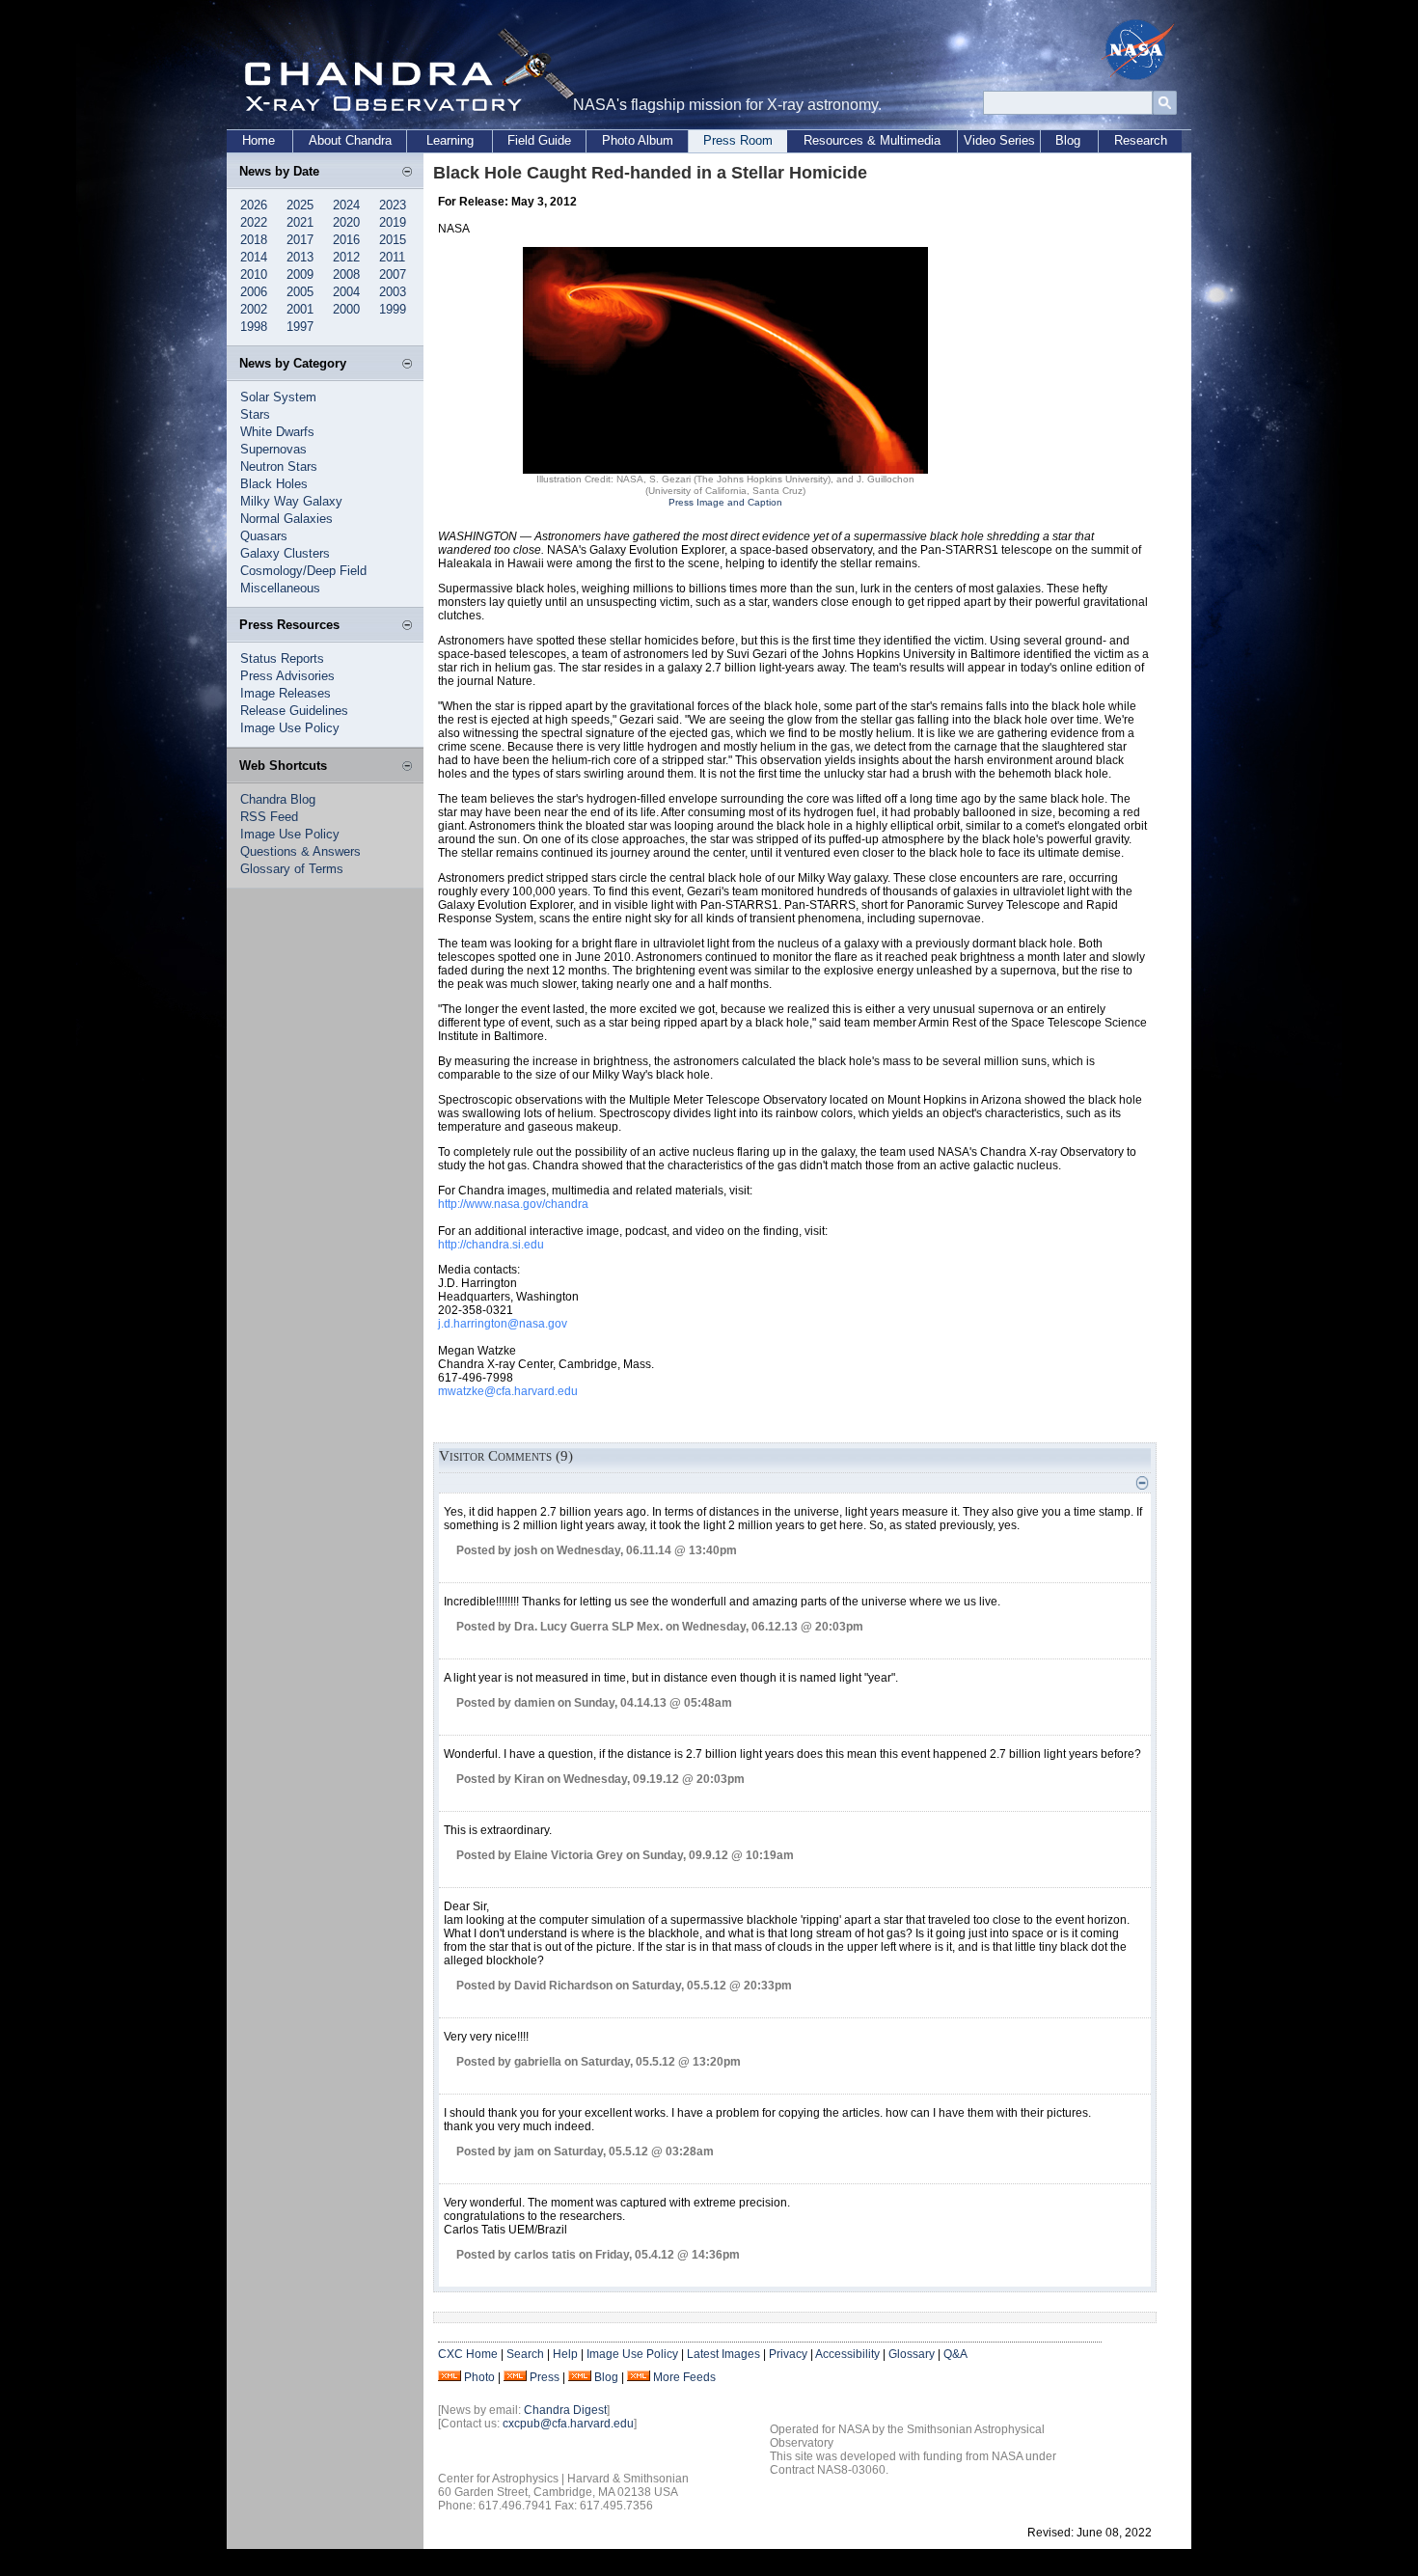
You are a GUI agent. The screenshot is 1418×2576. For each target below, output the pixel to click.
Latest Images (723, 2354)
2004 (346, 292)
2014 (254, 257)
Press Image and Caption (725, 502)
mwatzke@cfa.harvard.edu (508, 1391)
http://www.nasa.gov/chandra (513, 1204)
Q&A (955, 2354)
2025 (300, 205)
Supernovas (273, 449)
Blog (1068, 140)
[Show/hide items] (407, 173)
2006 (254, 292)
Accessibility (847, 2354)
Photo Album (638, 140)
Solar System (278, 397)
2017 (300, 240)
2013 (300, 257)
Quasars (264, 536)
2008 (346, 274)
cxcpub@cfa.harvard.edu (568, 2424)
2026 (254, 205)
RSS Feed (269, 817)
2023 (393, 205)
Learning (450, 140)
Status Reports (282, 658)
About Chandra (350, 140)
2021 (300, 222)
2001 (300, 309)
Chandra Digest (565, 2410)
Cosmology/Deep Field (303, 571)
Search (525, 2354)
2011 (392, 257)
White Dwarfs (277, 432)
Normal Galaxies (286, 519)
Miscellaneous (280, 588)
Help (565, 2354)
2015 (393, 240)
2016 (346, 240)
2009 (300, 274)
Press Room (738, 140)
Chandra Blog (278, 799)
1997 (300, 327)
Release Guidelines (294, 711)
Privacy (788, 2354)
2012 (346, 257)
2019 (393, 222)
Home (259, 140)
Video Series (999, 140)
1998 (254, 327)
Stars (255, 414)
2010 (254, 274)
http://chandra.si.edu (491, 1245)
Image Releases (286, 693)
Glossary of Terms (292, 869)
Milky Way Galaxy (291, 501)
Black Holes (274, 484)
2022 (254, 222)
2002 (254, 309)
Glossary (912, 2354)
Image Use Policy (290, 728)
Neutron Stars (279, 466)
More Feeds (684, 2377)
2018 (254, 240)
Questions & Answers (300, 851)
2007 (393, 274)
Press (545, 2377)
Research (1141, 140)
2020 (346, 222)
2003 (393, 292)
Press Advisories (287, 676)
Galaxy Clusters (285, 553)
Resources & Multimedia (872, 140)
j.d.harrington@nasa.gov (503, 1324)
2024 (346, 205)
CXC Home (468, 2354)
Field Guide (539, 140)
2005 (300, 292)
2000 (346, 309)
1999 (393, 309)
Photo (479, 2377)
